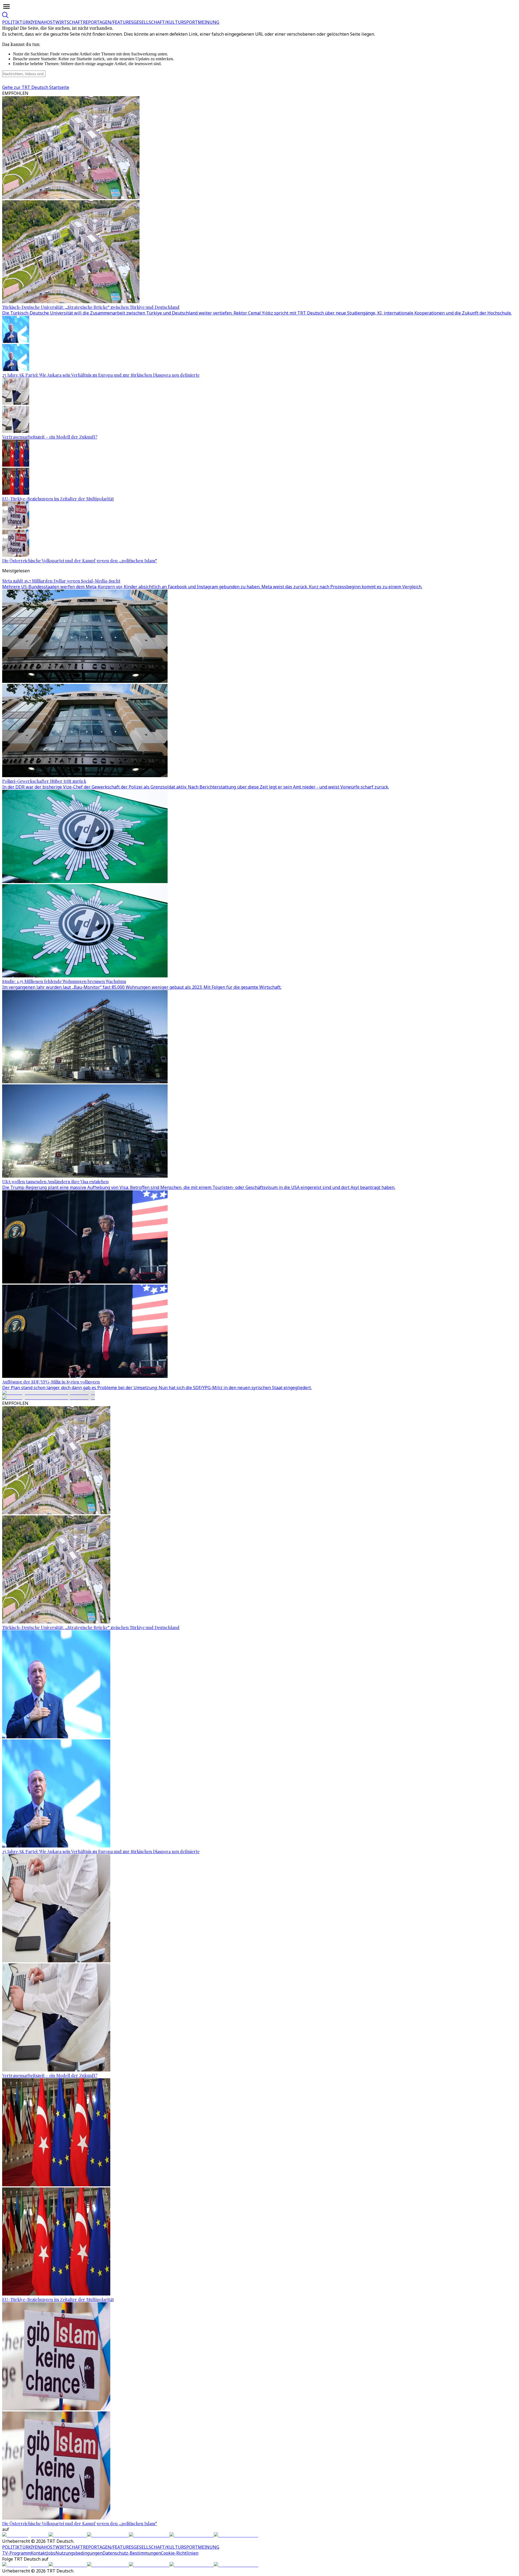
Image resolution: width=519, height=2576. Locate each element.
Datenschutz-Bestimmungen (132, 2553)
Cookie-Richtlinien (180, 2553)
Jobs (51, 2553)
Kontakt (39, 2553)
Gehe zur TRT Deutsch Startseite (36, 87)
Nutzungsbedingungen (79, 2553)
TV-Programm (16, 2553)
